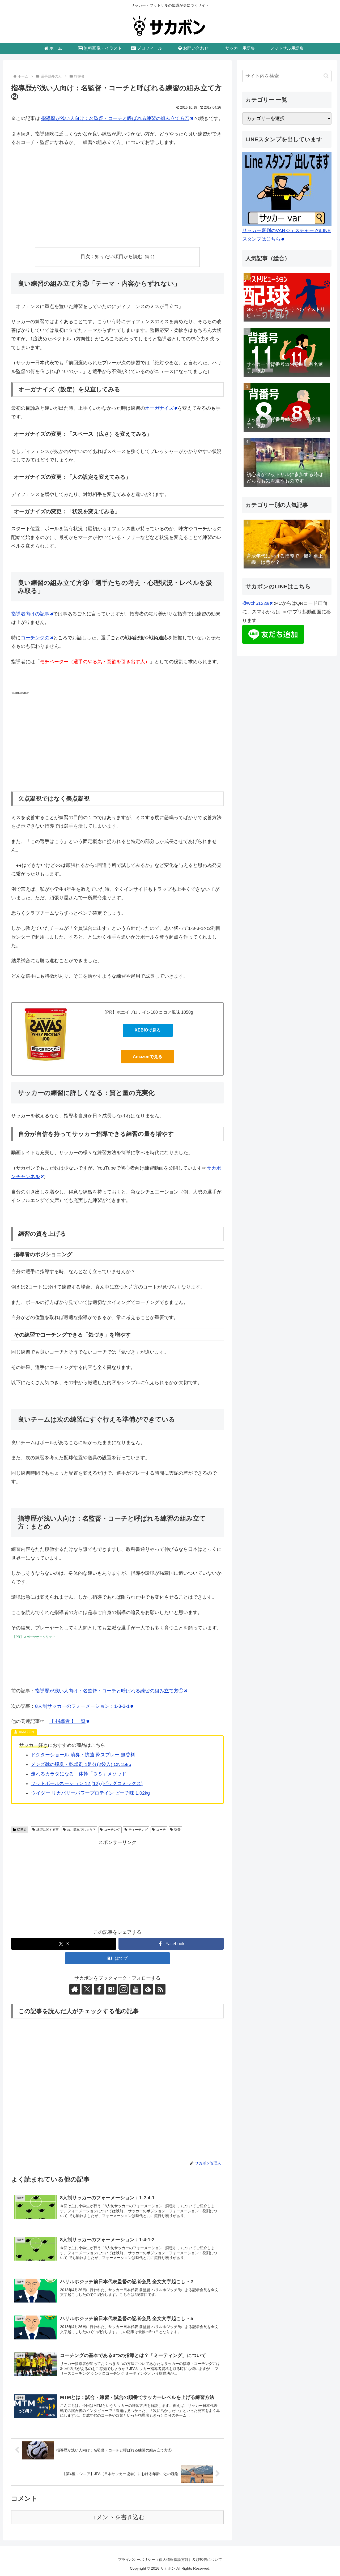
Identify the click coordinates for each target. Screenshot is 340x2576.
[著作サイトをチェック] (75, 1989)
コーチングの (35, 638)
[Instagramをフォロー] (124, 1989)
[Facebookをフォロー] (99, 1989)
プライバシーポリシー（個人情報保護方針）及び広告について (170, 2560)
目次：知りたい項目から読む (112, 256)
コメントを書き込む (118, 2517)
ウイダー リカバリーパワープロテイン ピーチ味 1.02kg (90, 1793)
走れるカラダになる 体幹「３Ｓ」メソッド (79, 1774)
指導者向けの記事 (30, 614)
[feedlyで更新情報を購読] (148, 1989)
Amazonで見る (148, 1057)
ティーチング (138, 1830)
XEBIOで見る (148, 1030)
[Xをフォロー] (87, 1989)
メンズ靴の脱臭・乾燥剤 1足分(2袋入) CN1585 (81, 1764)
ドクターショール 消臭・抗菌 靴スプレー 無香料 (83, 1755)
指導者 (22, 1830)
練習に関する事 (48, 1830)
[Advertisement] (117, 206)
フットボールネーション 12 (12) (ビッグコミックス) (87, 1783)
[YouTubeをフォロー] (136, 1989)
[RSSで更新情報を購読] (160, 1989)
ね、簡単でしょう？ (81, 1830)
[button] (326, 76)
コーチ (161, 1830)
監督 (177, 1830)
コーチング (112, 1830)
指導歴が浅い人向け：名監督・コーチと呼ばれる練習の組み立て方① (115, 118)
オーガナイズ (159, 408)
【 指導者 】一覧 (67, 1721)
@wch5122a (256, 603)
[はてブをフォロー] (111, 1989)
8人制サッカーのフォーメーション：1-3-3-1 (82, 1706)
